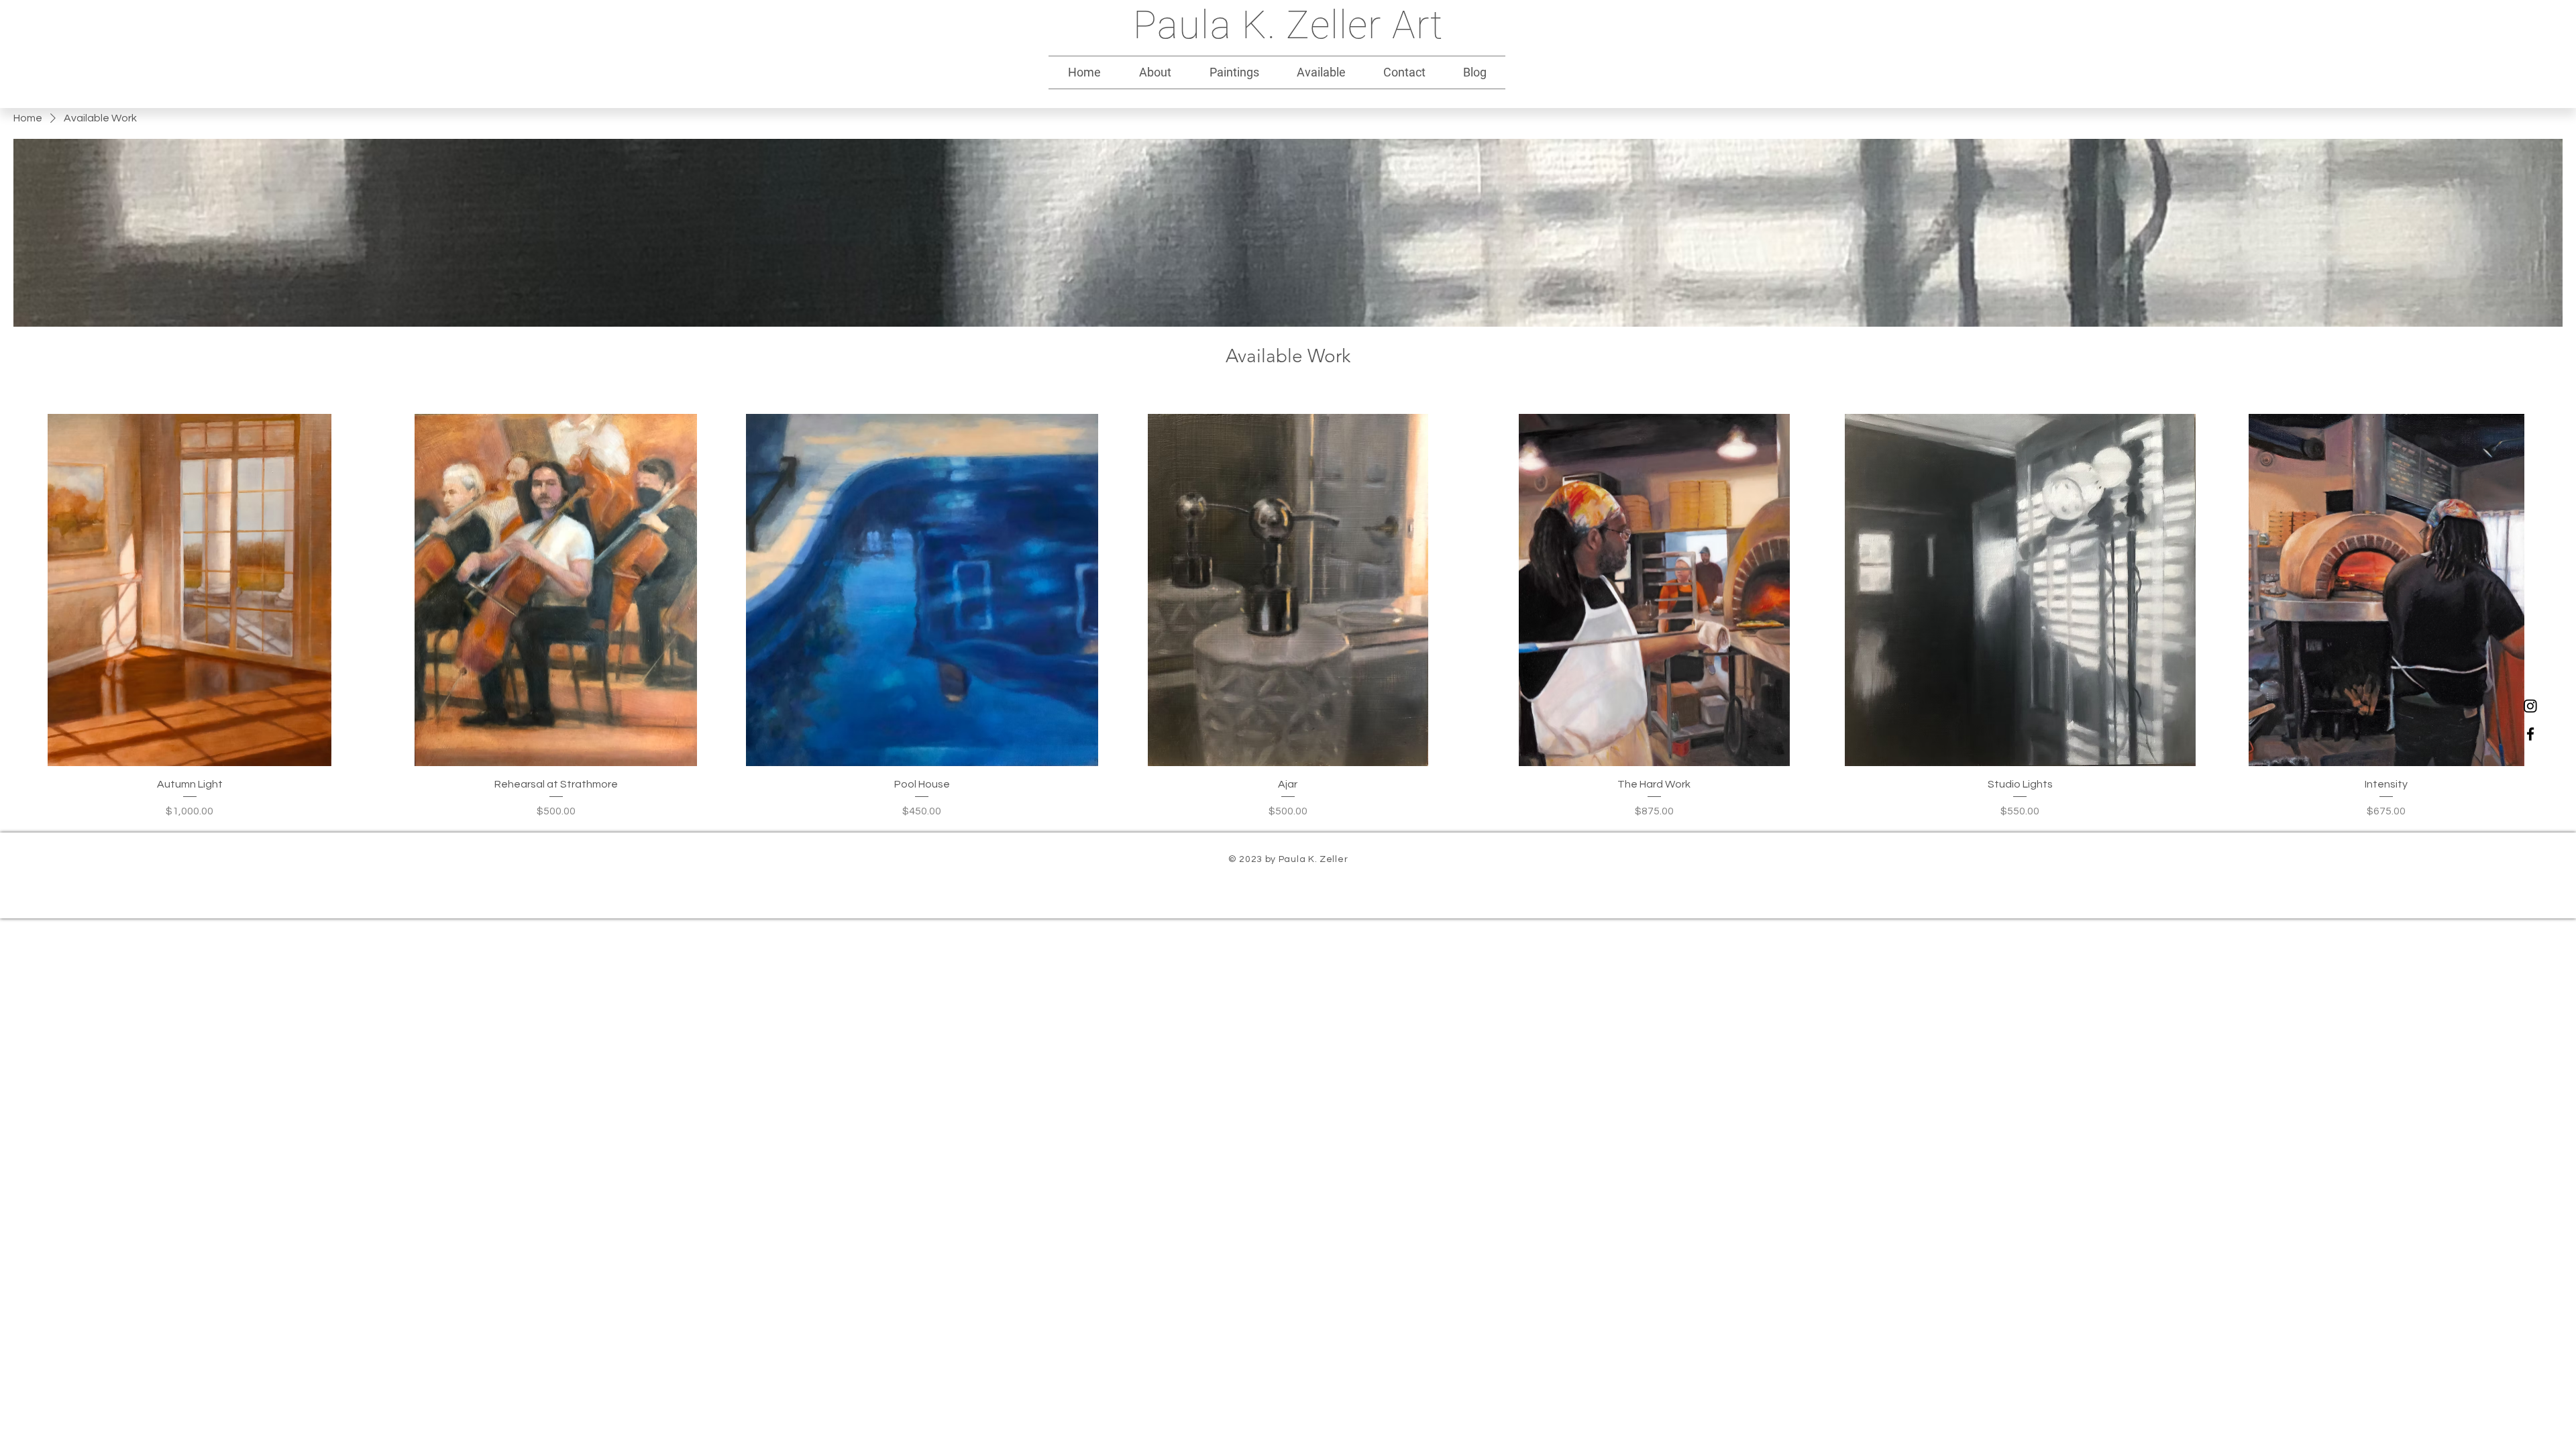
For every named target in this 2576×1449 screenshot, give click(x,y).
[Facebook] (2530, 734)
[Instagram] (2530, 706)
